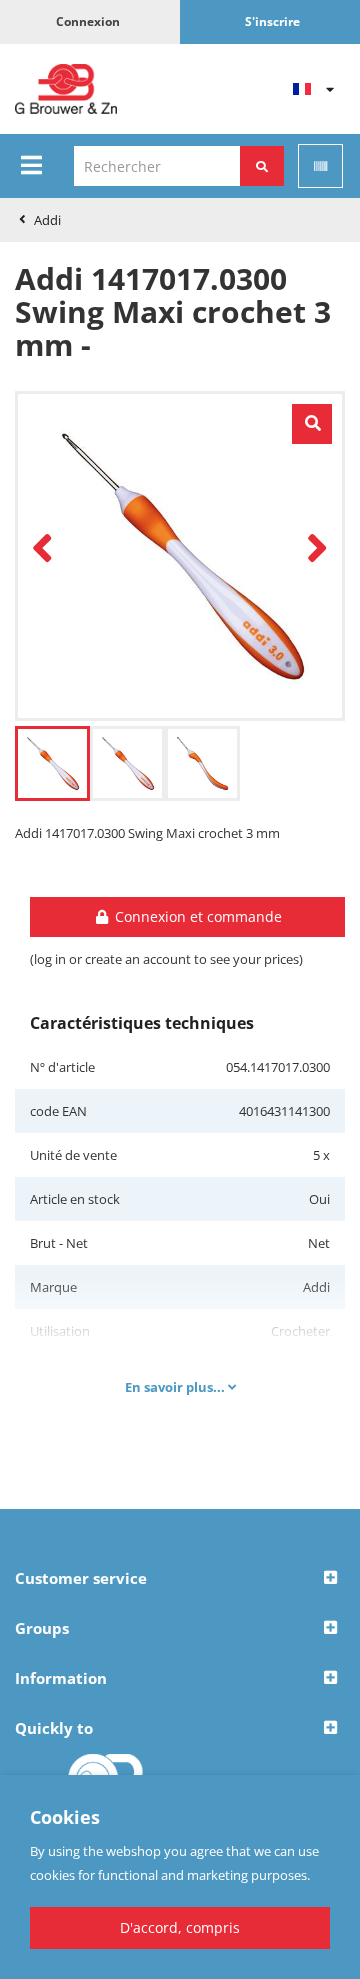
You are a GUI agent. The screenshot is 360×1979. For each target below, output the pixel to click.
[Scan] (320, 166)
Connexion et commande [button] (196, 916)
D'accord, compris (180, 1927)
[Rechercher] (262, 166)
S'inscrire (272, 21)
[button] (180, 1579)
